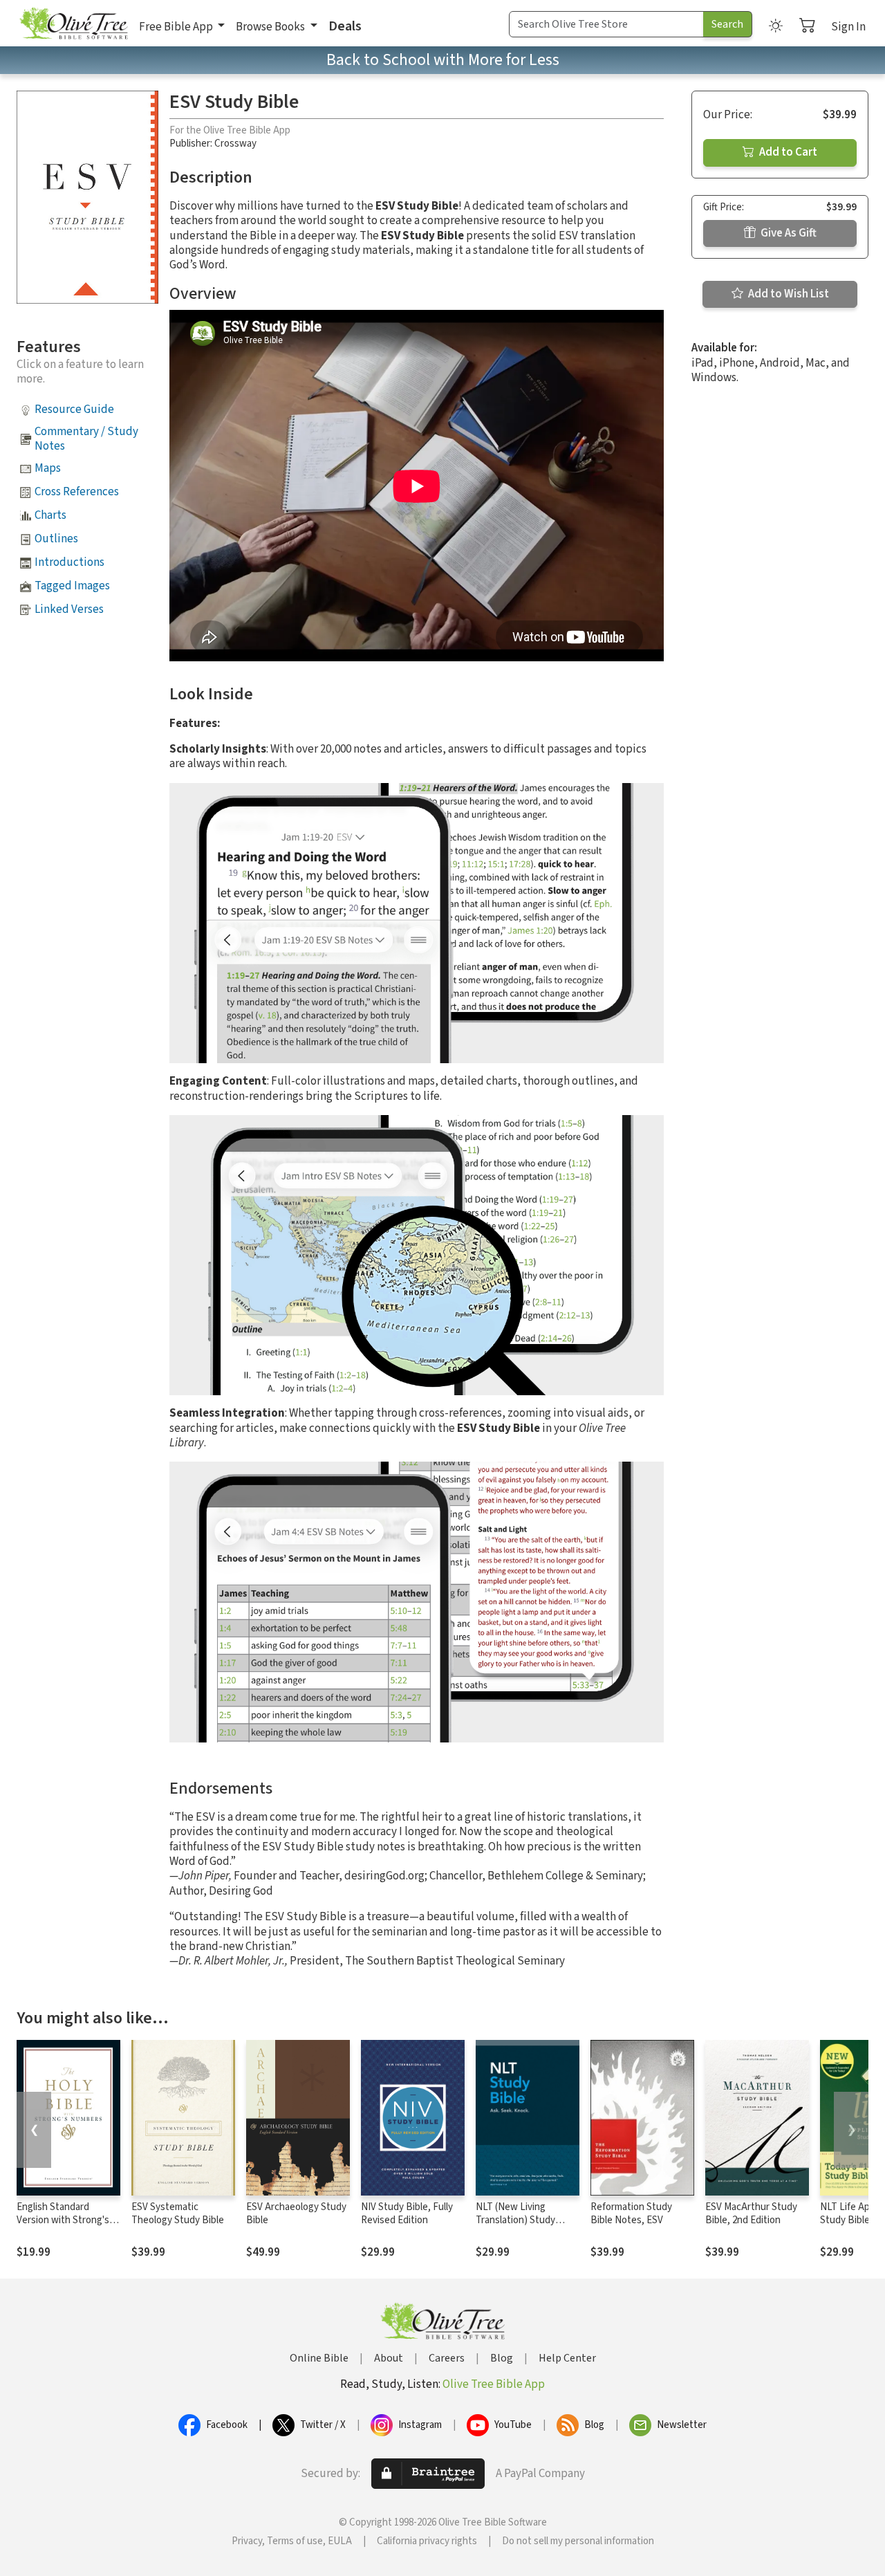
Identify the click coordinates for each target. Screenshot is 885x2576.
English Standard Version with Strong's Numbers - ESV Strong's (68, 2220)
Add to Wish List (788, 294)
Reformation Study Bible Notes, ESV (631, 2214)
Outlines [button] (56, 539)
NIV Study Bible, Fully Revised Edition (407, 2214)
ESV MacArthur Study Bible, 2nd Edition (751, 2214)
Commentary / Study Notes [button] (86, 439)
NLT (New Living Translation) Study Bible (515, 2220)
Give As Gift (788, 233)
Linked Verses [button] (69, 609)
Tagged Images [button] (72, 586)
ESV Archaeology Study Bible (296, 2214)
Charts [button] (50, 515)
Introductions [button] (69, 562)
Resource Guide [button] (74, 410)
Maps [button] (48, 468)
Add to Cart (787, 152)
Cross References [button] (77, 492)
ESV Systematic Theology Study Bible (178, 2214)
